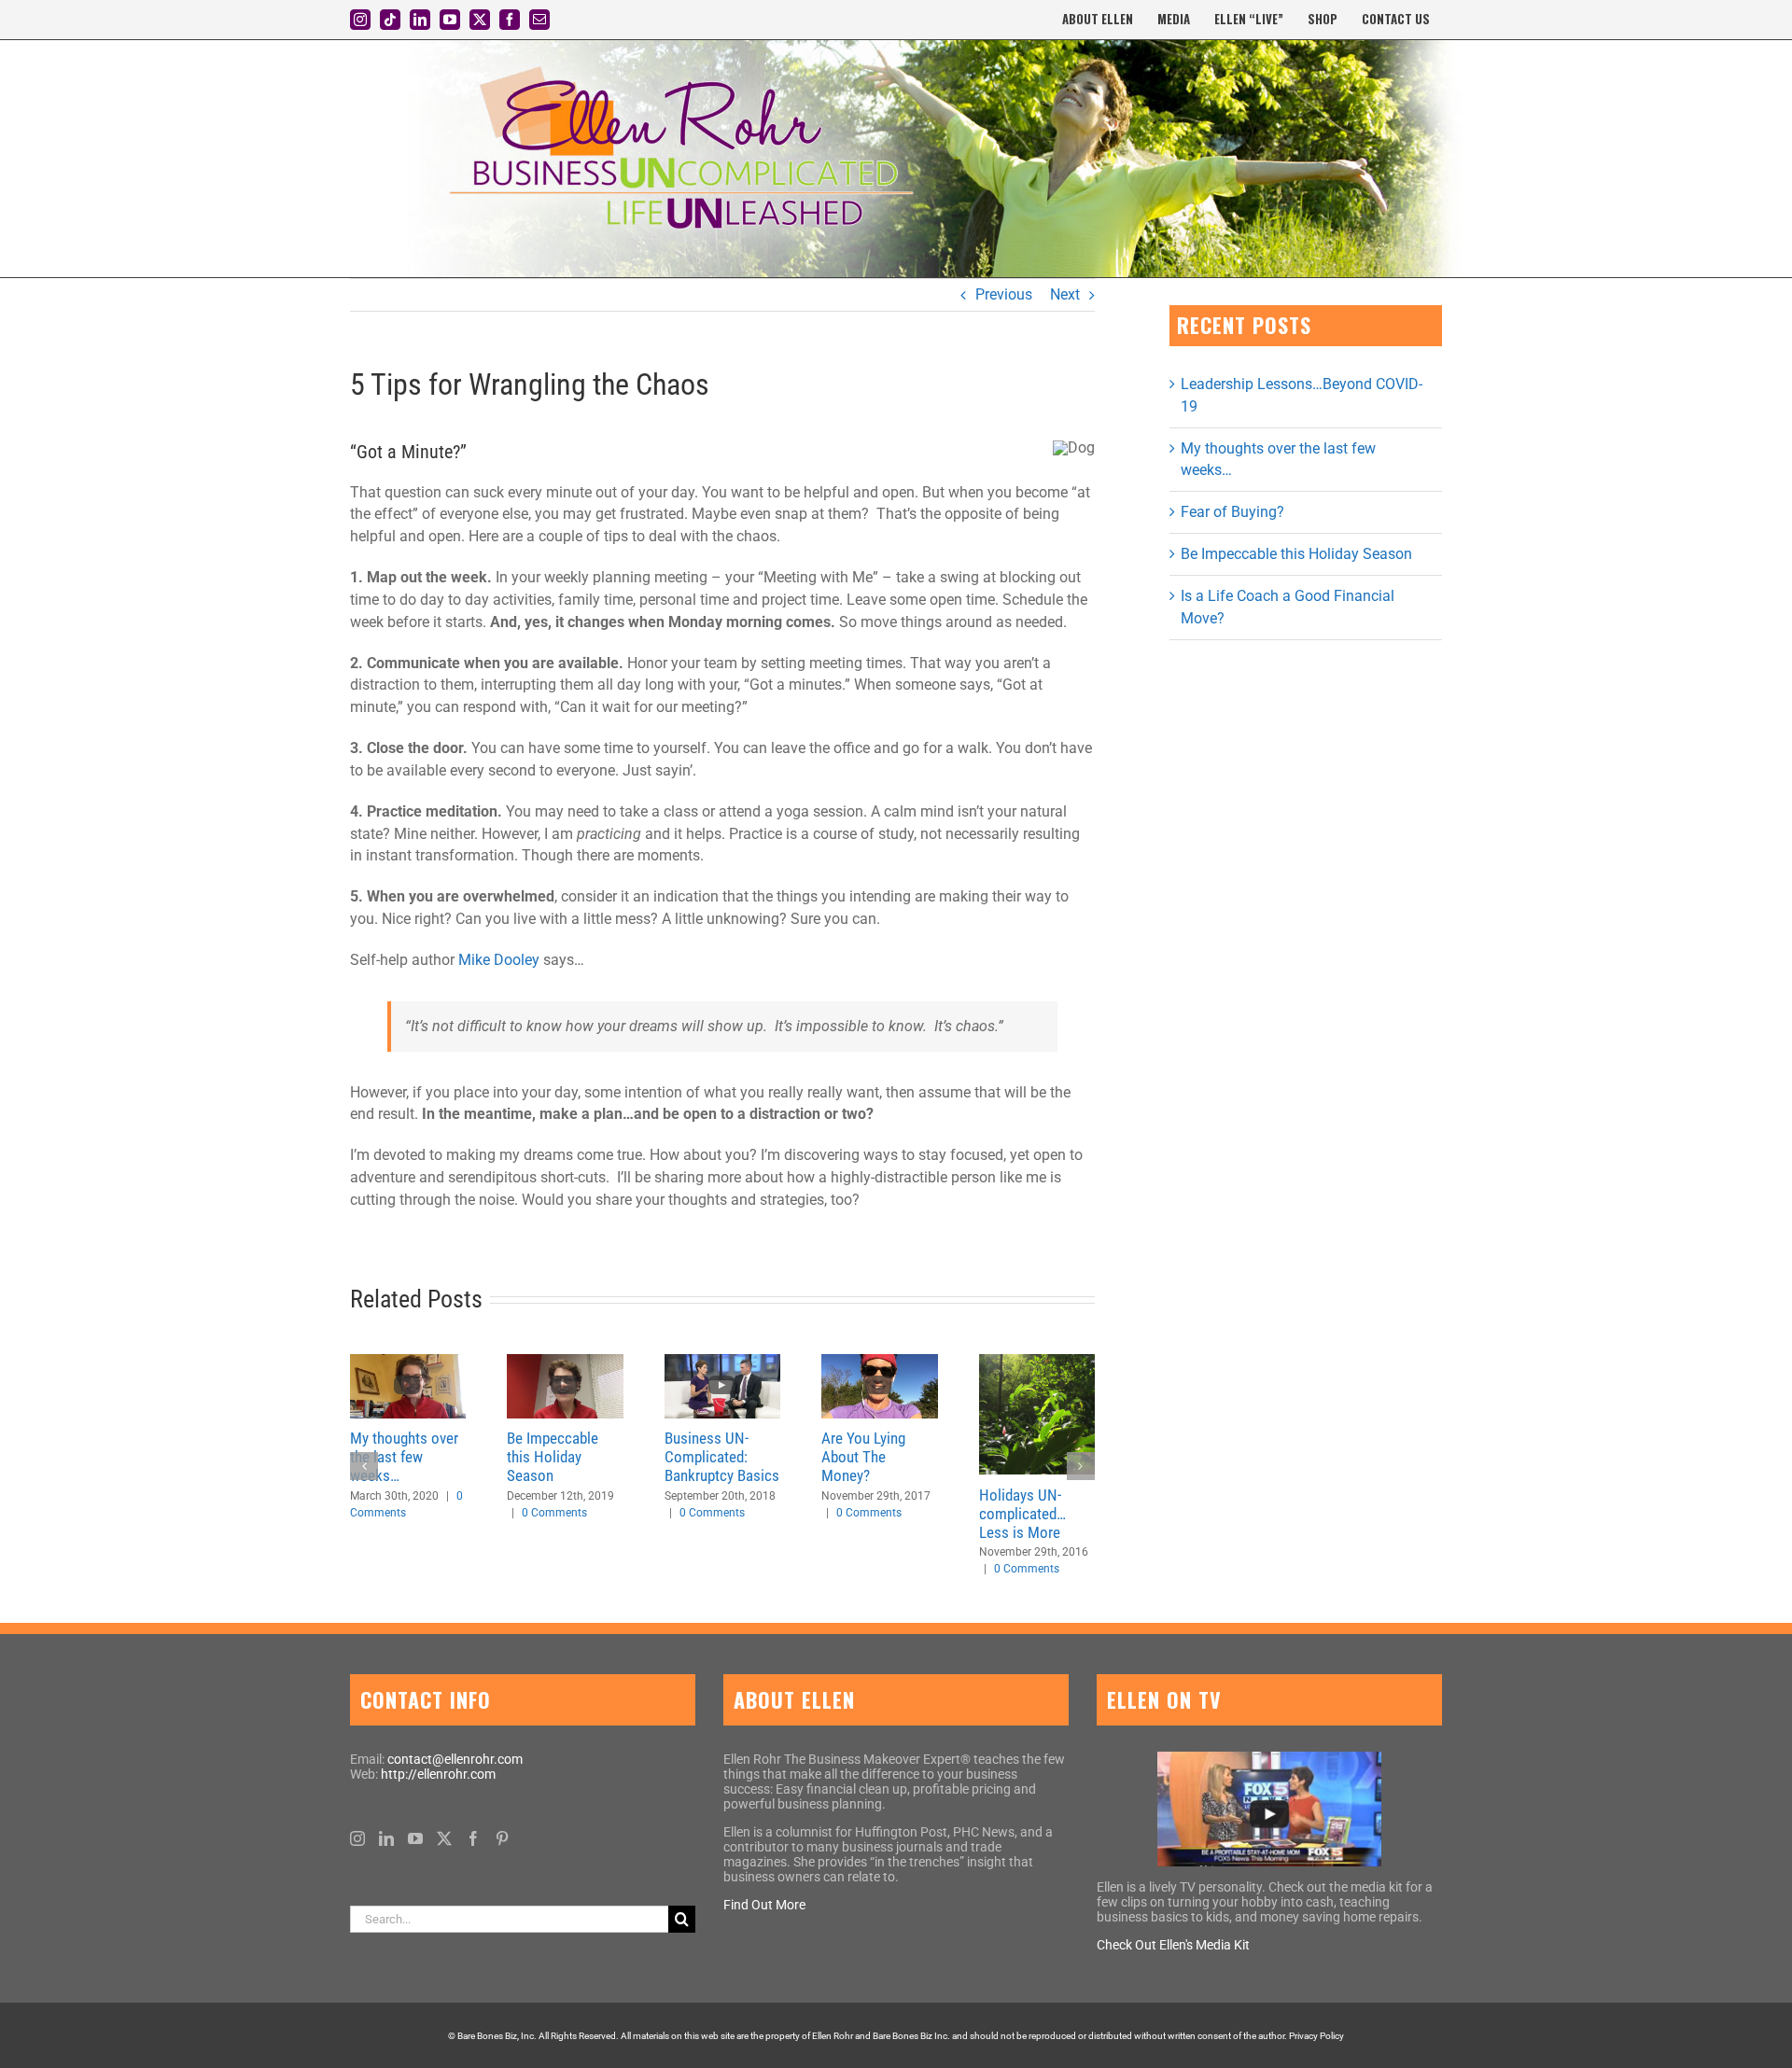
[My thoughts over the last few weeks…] (408, 1386)
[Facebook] (473, 1838)
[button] (364, 1466)
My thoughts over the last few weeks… (404, 1457)
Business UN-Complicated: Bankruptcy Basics (722, 1457)
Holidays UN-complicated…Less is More (1022, 1514)
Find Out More (764, 1905)
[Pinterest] (502, 1838)
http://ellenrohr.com (438, 1774)
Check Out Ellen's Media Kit (1173, 1945)
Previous (1004, 294)
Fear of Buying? (1232, 512)
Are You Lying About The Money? (863, 1457)
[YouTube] (415, 1838)
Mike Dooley (499, 960)
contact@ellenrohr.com (455, 1759)
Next (1065, 294)
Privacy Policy (1316, 2036)
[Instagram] (357, 1838)
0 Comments (554, 1513)
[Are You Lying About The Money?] (879, 1386)
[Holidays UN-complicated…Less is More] (1037, 1415)
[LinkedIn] (386, 1838)
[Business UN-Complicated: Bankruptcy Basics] (722, 1386)
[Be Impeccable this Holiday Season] (565, 1386)
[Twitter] (444, 1838)
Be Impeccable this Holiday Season (553, 1457)
